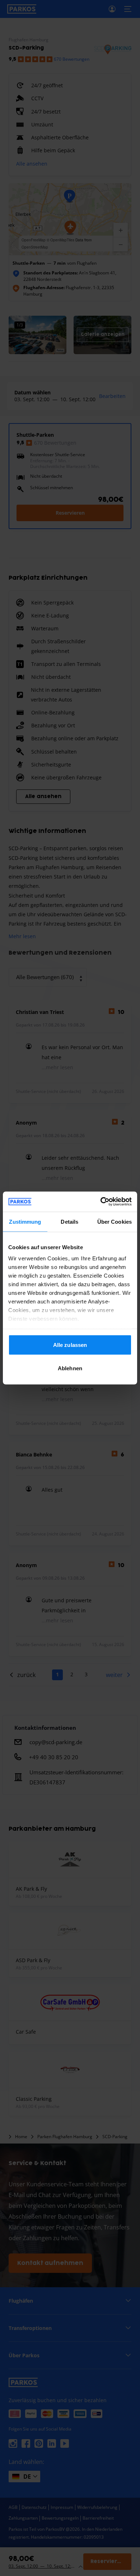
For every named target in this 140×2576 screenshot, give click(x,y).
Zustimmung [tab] (25, 1221)
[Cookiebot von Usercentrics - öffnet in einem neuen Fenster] (101, 1202)
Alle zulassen (70, 1345)
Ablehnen (70, 1368)
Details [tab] (69, 1221)
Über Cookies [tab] (115, 1221)
